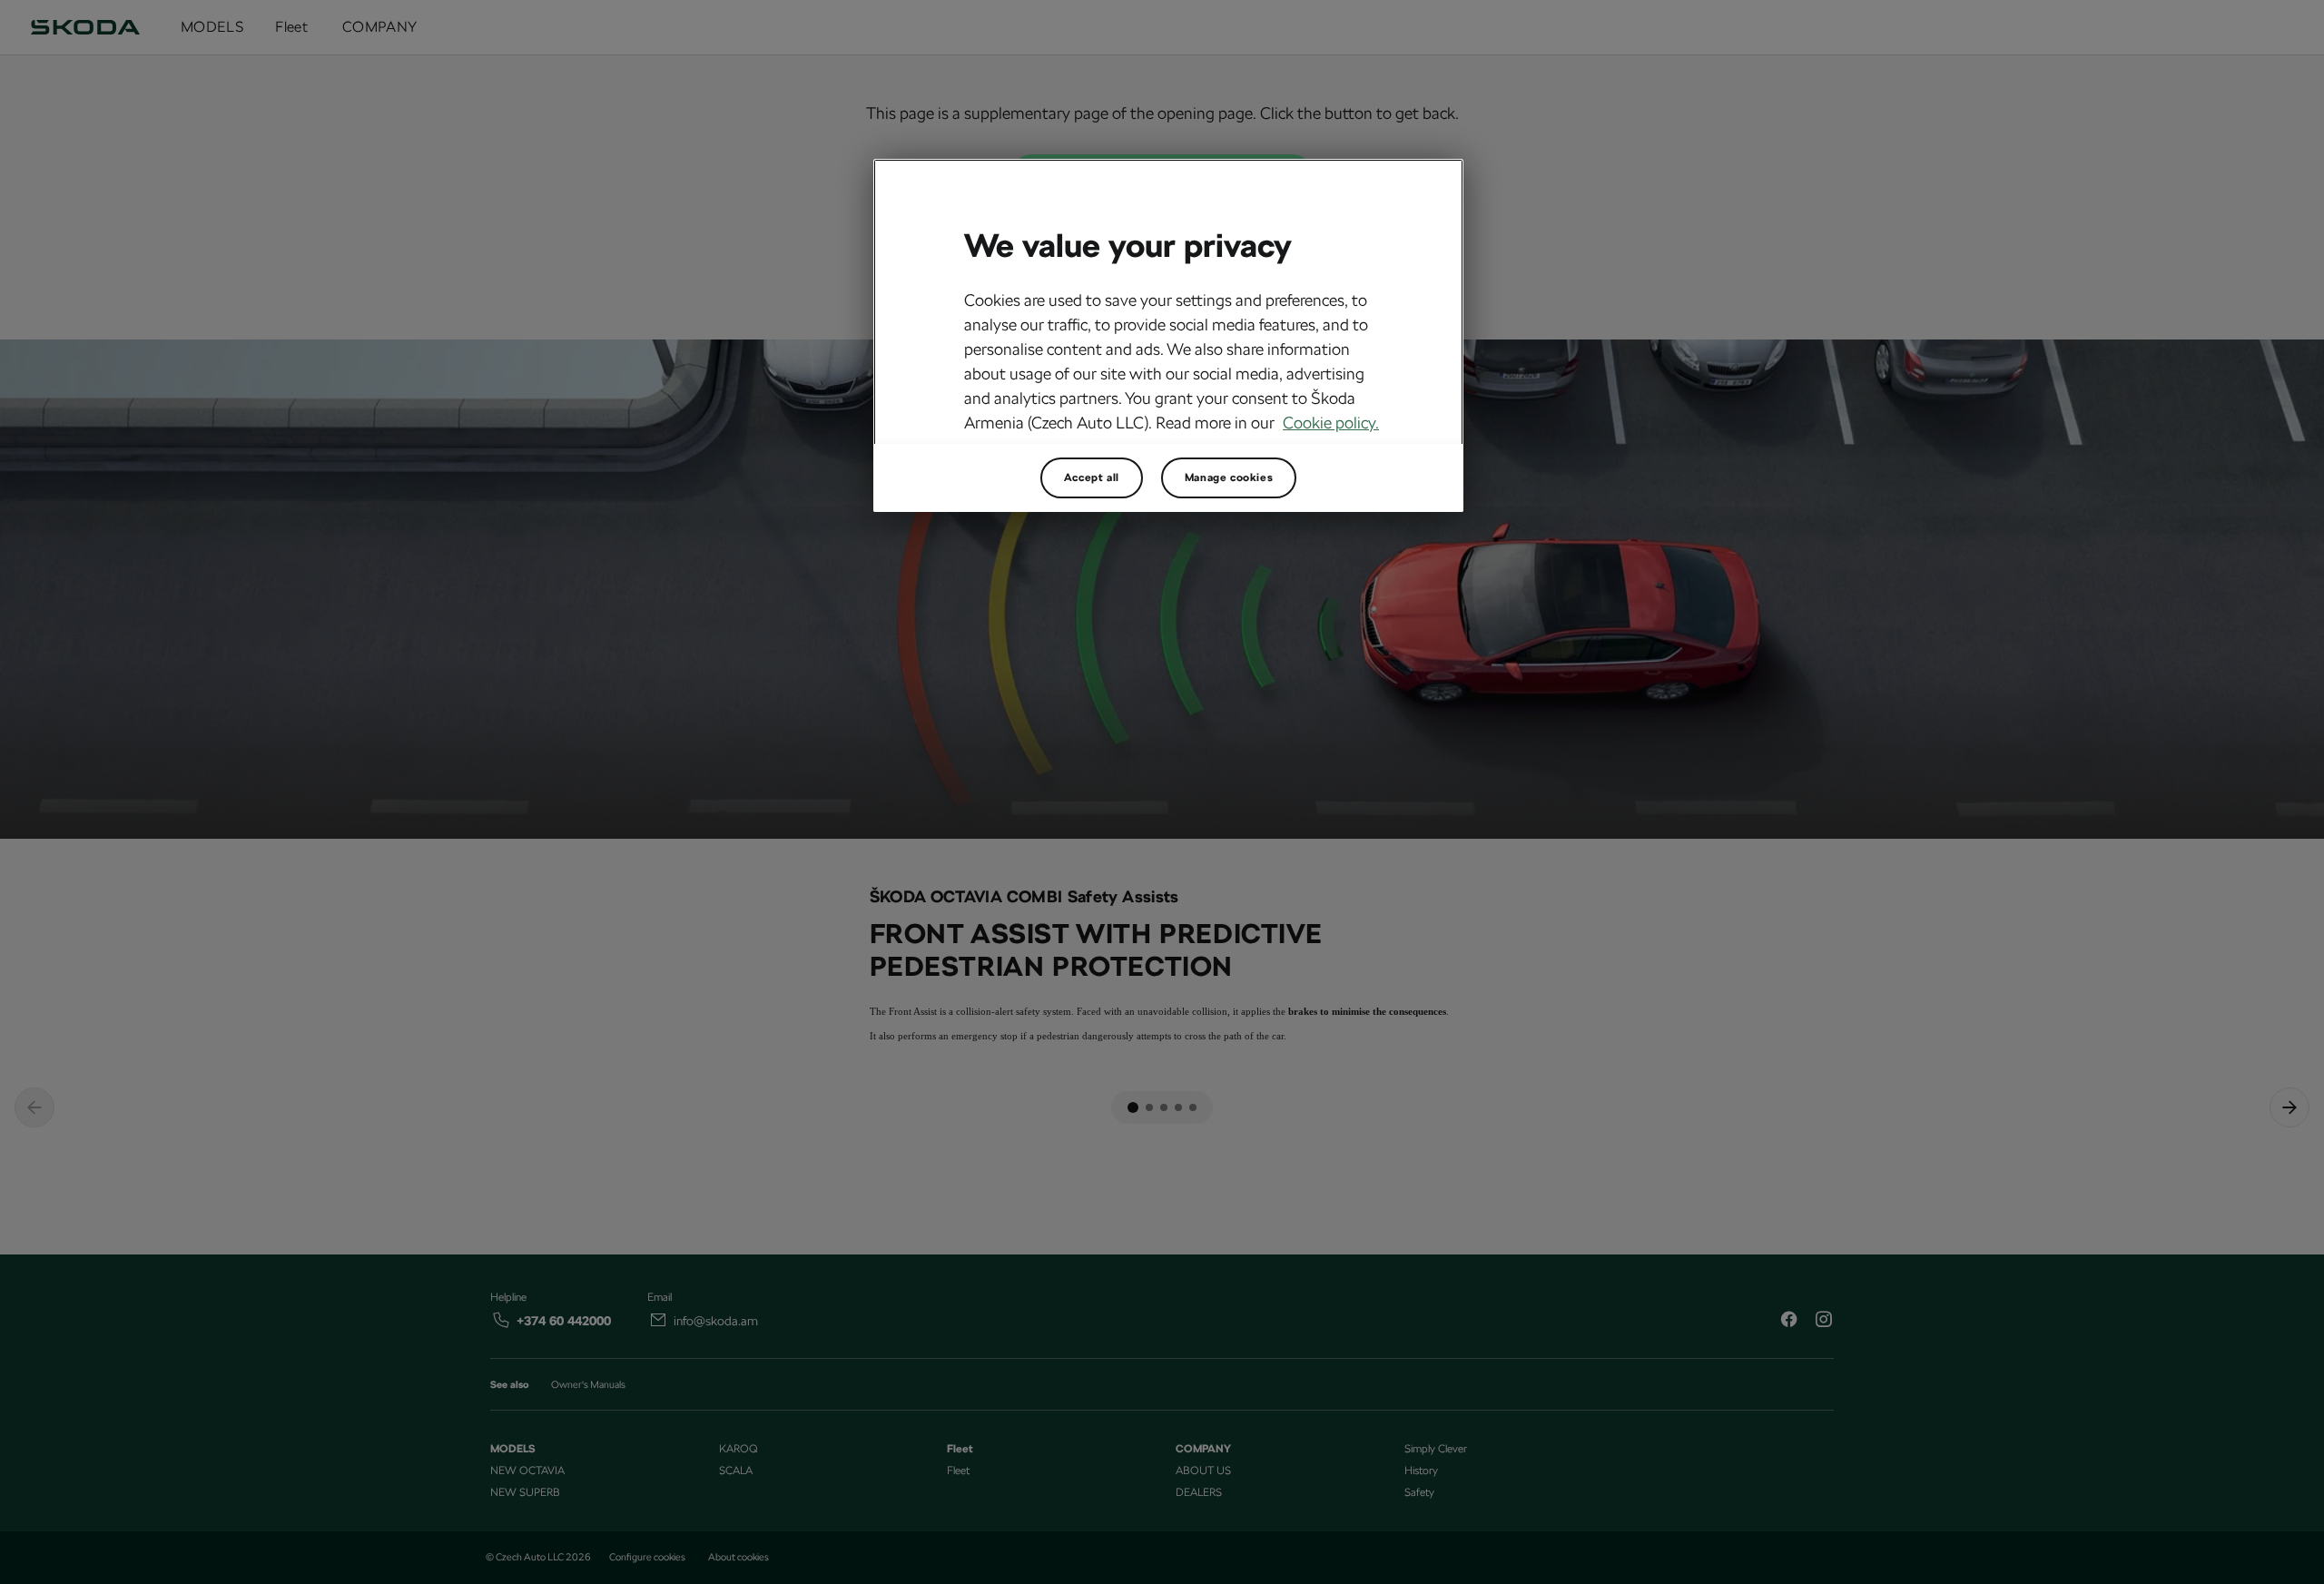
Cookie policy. (1331, 423)
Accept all (1092, 477)
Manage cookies (1229, 477)
